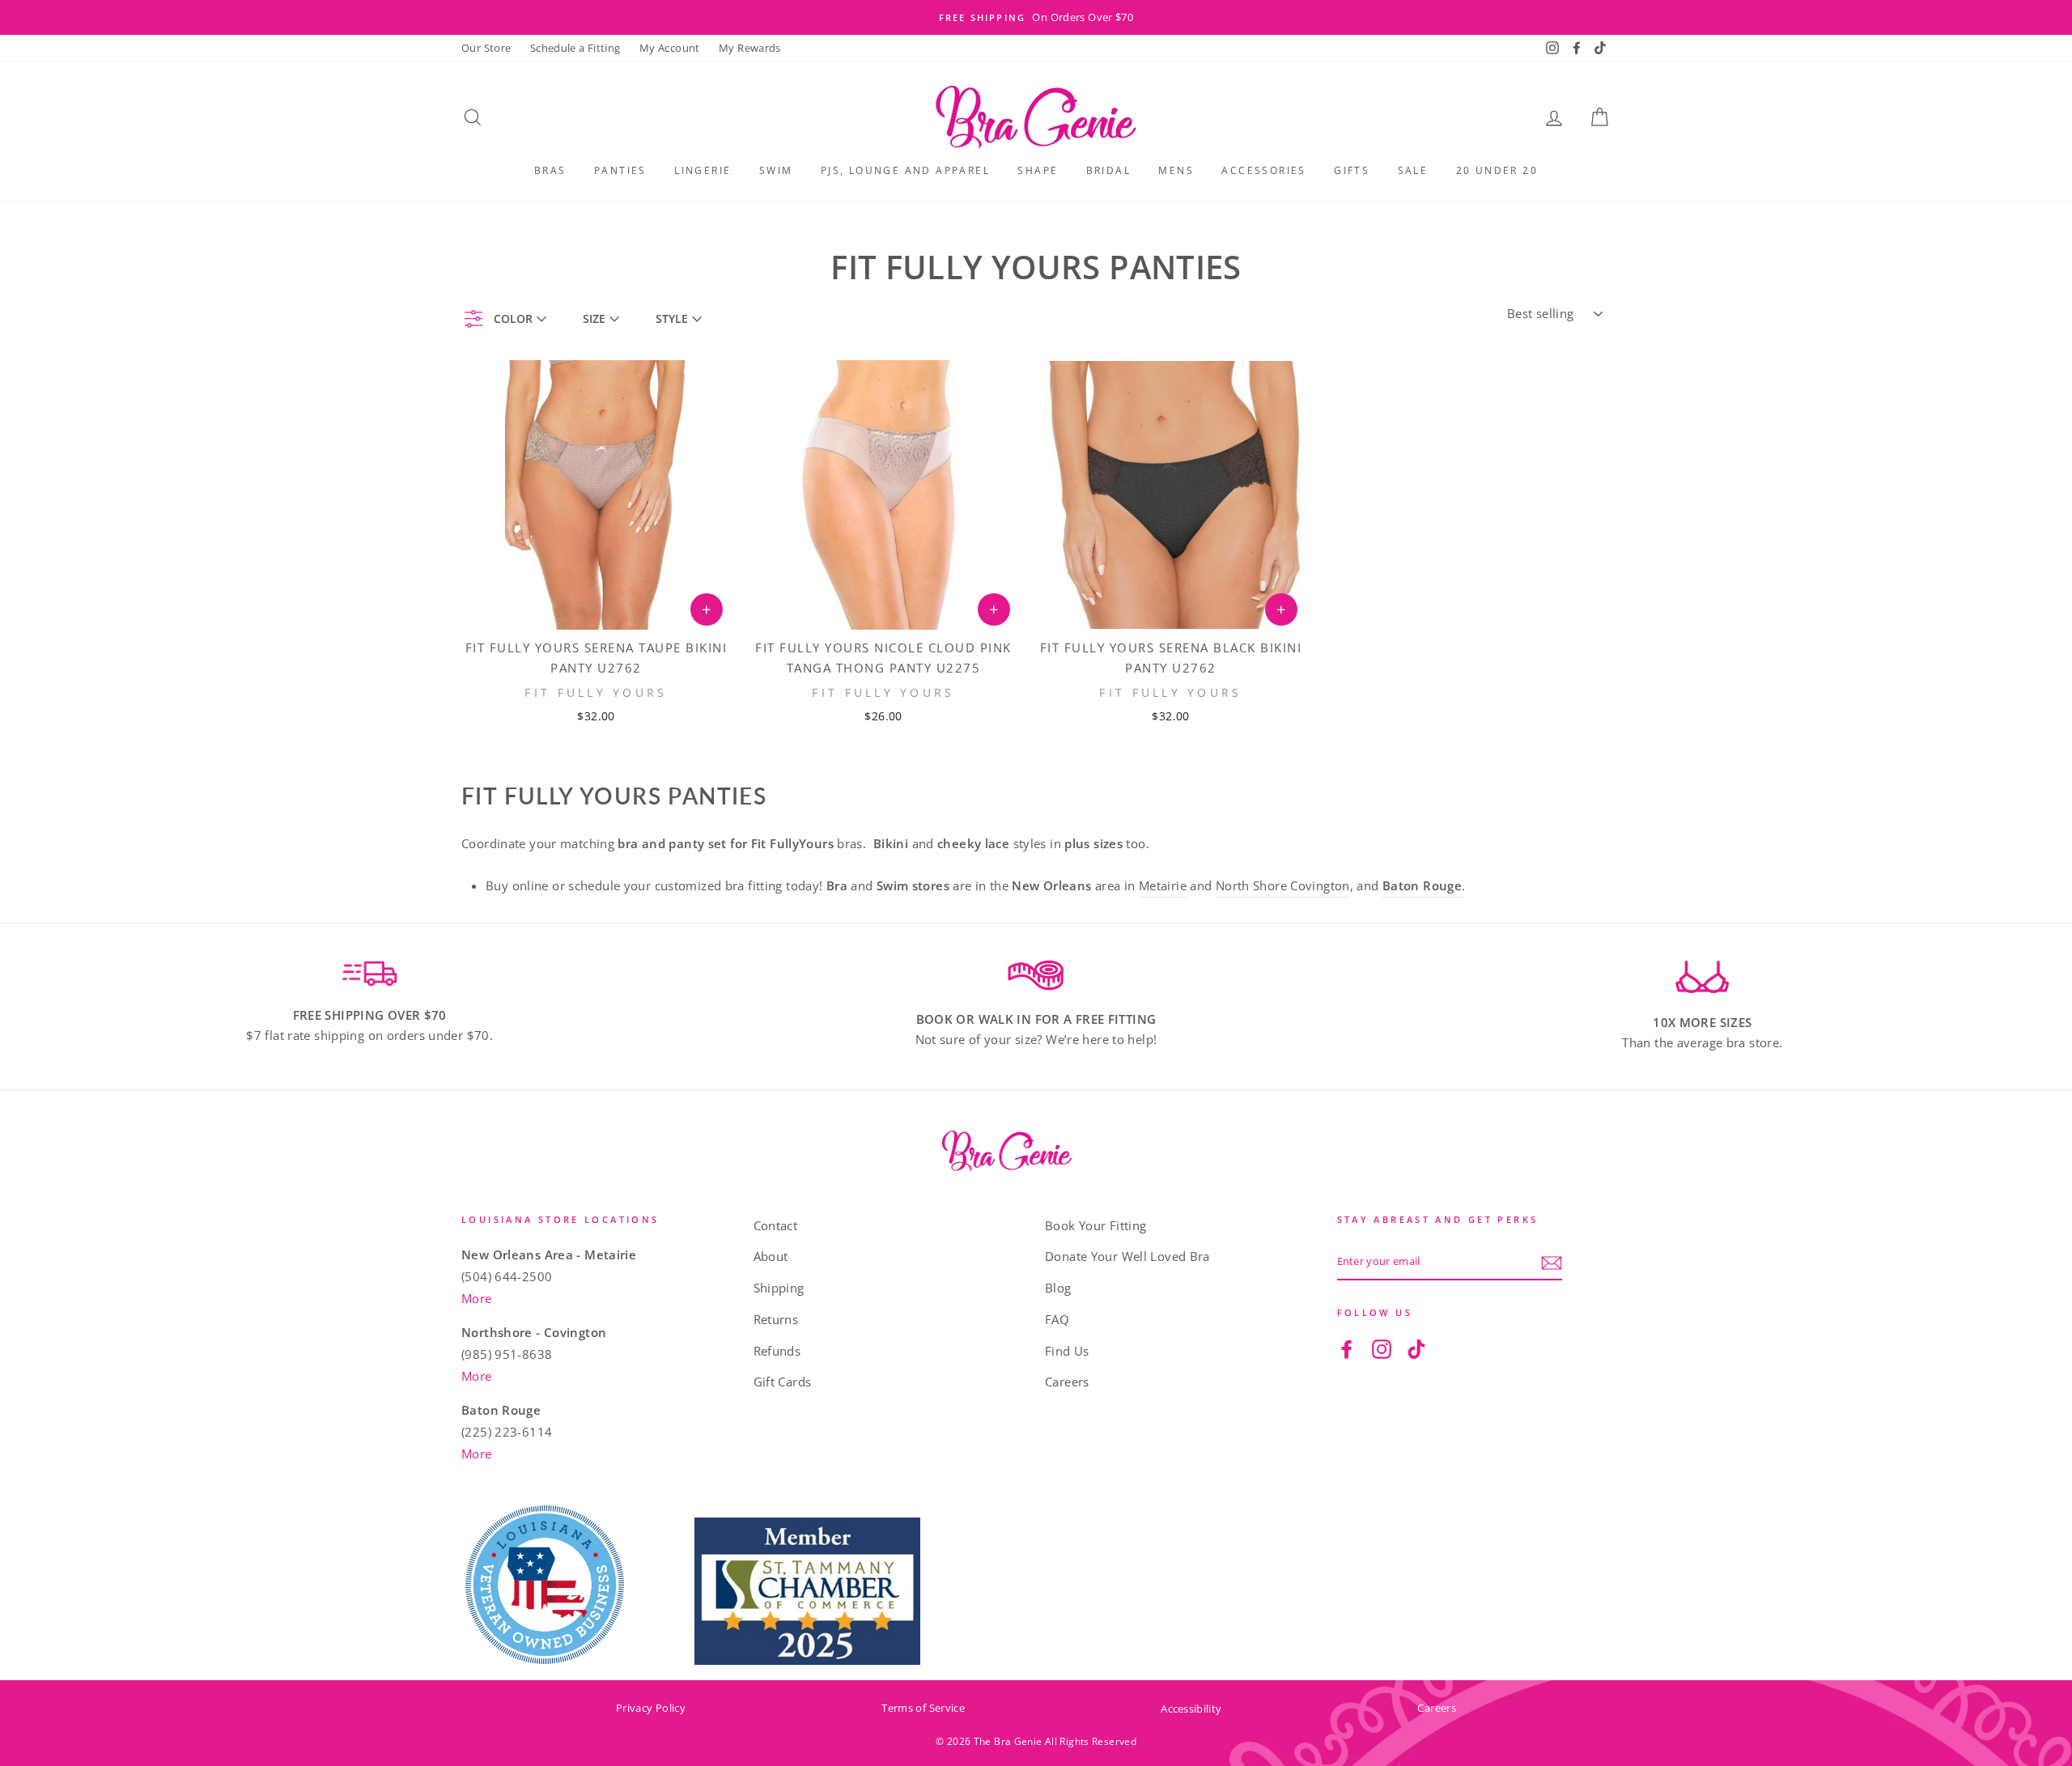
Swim (776, 170)
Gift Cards (783, 1382)
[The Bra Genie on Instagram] (1382, 1348)
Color (513, 318)
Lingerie (703, 170)
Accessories (1263, 170)
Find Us (1067, 1351)
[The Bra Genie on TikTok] (1416, 1348)
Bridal (1108, 170)
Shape (1038, 170)
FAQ (1057, 1319)
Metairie (1163, 885)
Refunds (777, 1351)
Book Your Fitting (1095, 1225)
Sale (1413, 170)
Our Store (486, 48)
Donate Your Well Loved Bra (1127, 1256)
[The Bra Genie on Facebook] (1347, 1348)
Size (594, 318)
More (477, 1298)
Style (672, 318)
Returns (776, 1319)
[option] (1036, 17)
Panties (620, 170)
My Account (670, 48)
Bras (550, 170)
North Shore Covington (1283, 885)
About (771, 1256)
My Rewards (750, 48)
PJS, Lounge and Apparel (905, 170)
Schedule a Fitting (575, 48)
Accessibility (1191, 1709)
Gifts (1352, 170)
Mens (1176, 170)
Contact (776, 1225)
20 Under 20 (1497, 170)
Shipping (779, 1288)
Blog (1058, 1288)
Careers (1067, 1382)
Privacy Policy (651, 1708)
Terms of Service (923, 1708)
